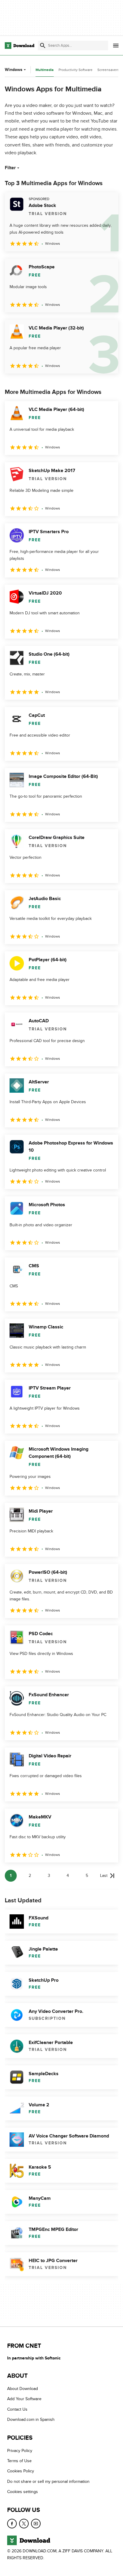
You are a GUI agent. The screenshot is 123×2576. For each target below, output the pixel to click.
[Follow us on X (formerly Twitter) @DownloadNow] (24, 2524)
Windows (14, 70)
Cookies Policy (21, 2471)
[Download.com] (20, 46)
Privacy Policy (20, 2451)
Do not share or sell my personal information (48, 2481)
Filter (10, 168)
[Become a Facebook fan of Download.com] (12, 2524)
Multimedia (45, 70)
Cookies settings (23, 2492)
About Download (23, 2389)
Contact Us (17, 2409)
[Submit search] (43, 46)
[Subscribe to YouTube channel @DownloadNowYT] (36, 2524)
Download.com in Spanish (31, 2419)
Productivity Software (76, 70)
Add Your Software (24, 2399)
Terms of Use (19, 2461)
